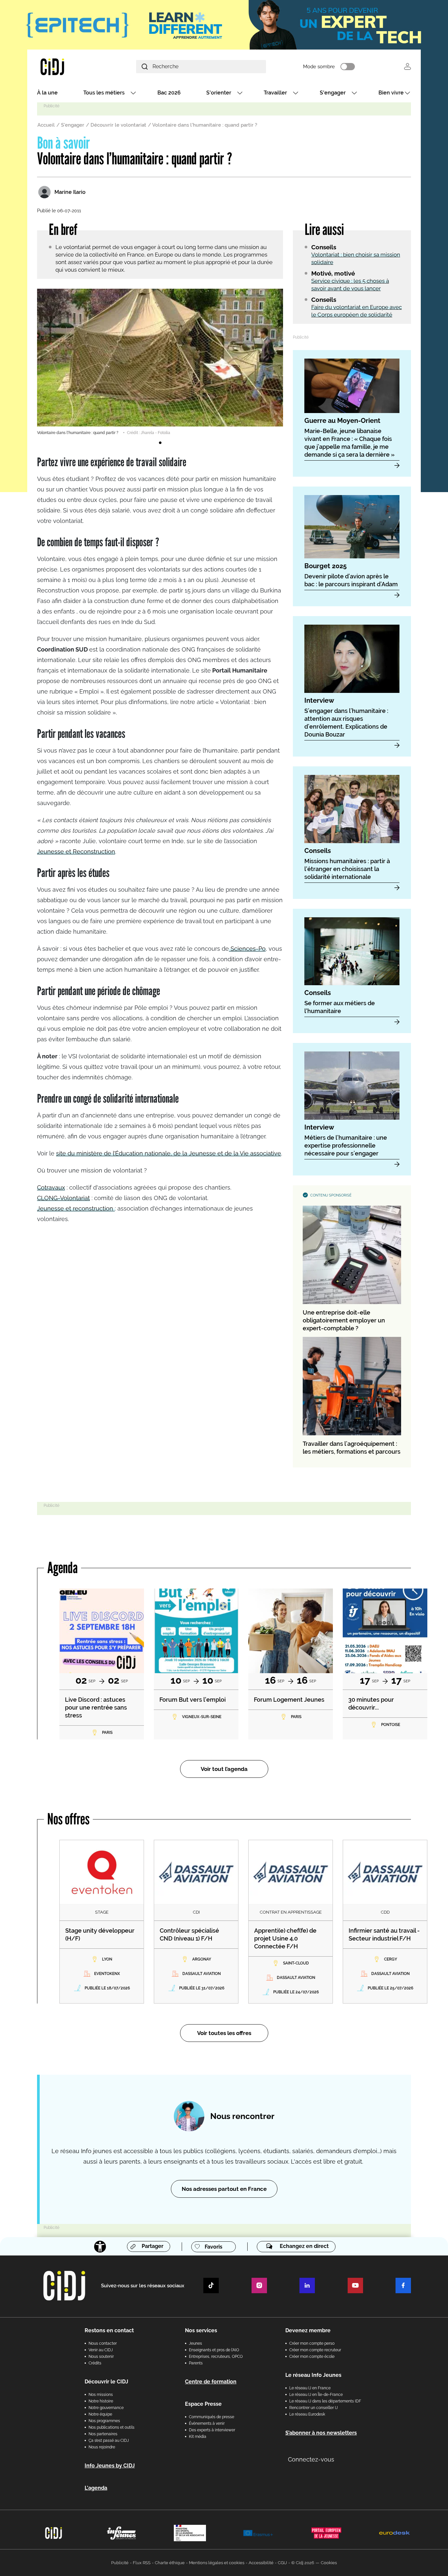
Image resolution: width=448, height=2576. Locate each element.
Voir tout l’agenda (224, 1769)
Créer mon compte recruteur (315, 2350)
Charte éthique (170, 2563)
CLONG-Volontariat (63, 1198)
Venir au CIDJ (101, 2350)
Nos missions (101, 2395)
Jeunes (195, 2343)
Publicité (120, 2563)
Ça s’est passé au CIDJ (109, 2441)
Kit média (198, 2437)
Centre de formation (211, 2382)
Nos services (201, 2330)
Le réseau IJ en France (310, 2388)
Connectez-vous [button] (311, 2459)
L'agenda (96, 2488)
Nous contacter (103, 2343)
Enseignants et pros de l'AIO (214, 2350)
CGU (282, 2563)
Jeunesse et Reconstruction (76, 852)
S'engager (333, 93)
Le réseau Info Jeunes (313, 2375)
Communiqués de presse (212, 2417)
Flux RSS (142, 2563)
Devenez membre (308, 2330)
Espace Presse (203, 2404)
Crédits (95, 2363)
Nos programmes (104, 2421)
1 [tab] (160, 443)
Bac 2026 (169, 93)
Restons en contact (109, 2330)
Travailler (275, 93)
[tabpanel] (160, 362)
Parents (196, 2363)
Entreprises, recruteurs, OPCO (216, 2357)
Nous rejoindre (102, 2447)
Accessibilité (261, 2563)
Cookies (329, 2563)
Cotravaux (51, 1187)
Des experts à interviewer (212, 2430)
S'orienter (219, 93)
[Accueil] (68, 66)
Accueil (46, 125)
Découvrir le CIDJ (106, 2382)
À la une (47, 93)
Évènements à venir (207, 2423)
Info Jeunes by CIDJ (110, 2466)
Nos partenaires (103, 2434)
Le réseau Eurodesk (307, 2414)
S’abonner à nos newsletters (321, 2433)
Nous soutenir (101, 2357)
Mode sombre (319, 67)
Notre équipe (100, 2414)
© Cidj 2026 (303, 2563)
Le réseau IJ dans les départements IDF (325, 2401)
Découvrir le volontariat (118, 125)
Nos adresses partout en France (224, 2189)
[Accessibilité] (100, 2247)
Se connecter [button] (407, 66)
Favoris (214, 2247)
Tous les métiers (104, 93)
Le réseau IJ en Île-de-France (316, 2395)
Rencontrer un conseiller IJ (314, 2408)
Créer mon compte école (312, 2357)
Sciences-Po (247, 949)
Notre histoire (101, 2401)
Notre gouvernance (106, 2408)
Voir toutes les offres (224, 2033)
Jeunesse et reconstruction (76, 1208)
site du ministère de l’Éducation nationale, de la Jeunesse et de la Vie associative (169, 1153)
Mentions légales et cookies (217, 2563)
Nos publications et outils (112, 2427)
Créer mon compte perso (312, 2343)
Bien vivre (391, 93)
